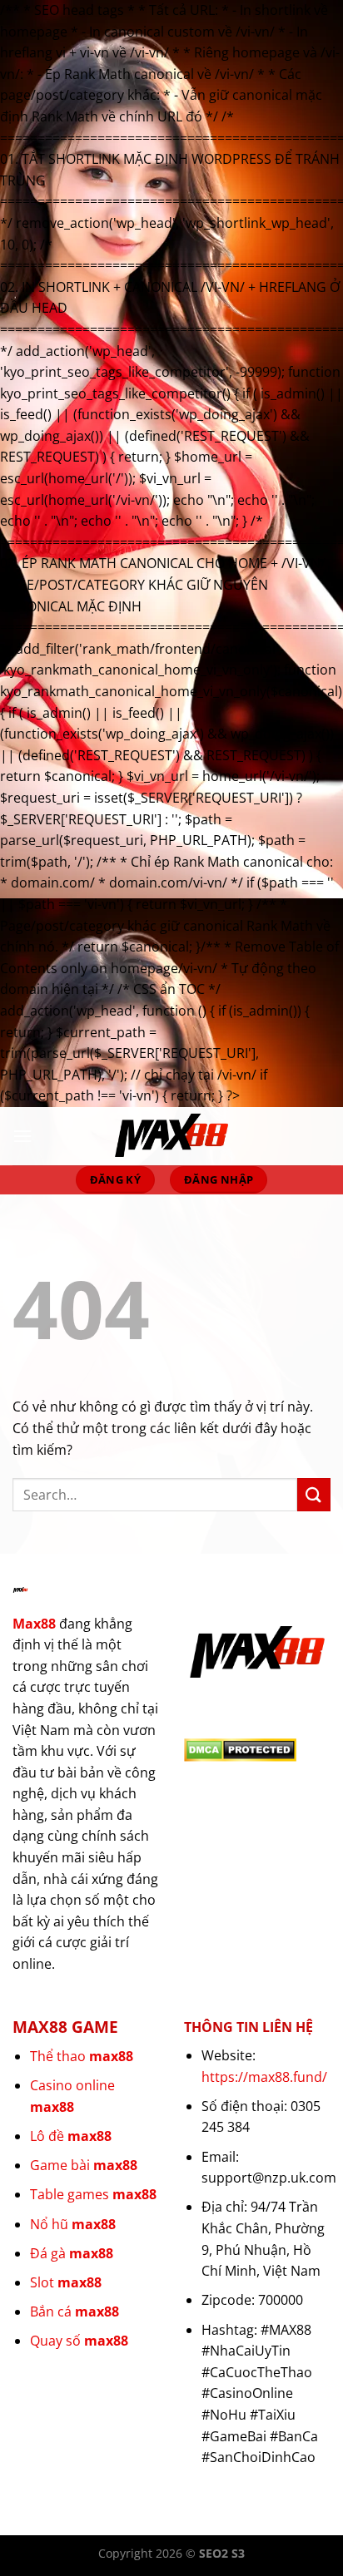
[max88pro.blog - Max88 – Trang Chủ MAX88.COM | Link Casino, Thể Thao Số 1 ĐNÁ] (171, 1136)
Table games (93, 2194)
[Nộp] (314, 1494)
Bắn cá (75, 2311)
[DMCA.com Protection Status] (240, 1748)
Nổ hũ (73, 2224)
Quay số (79, 2341)
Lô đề (71, 2136)
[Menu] (22, 1136)
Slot (66, 2282)
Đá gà (72, 2253)
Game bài (84, 2165)
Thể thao (82, 2056)
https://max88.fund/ (264, 2077)
